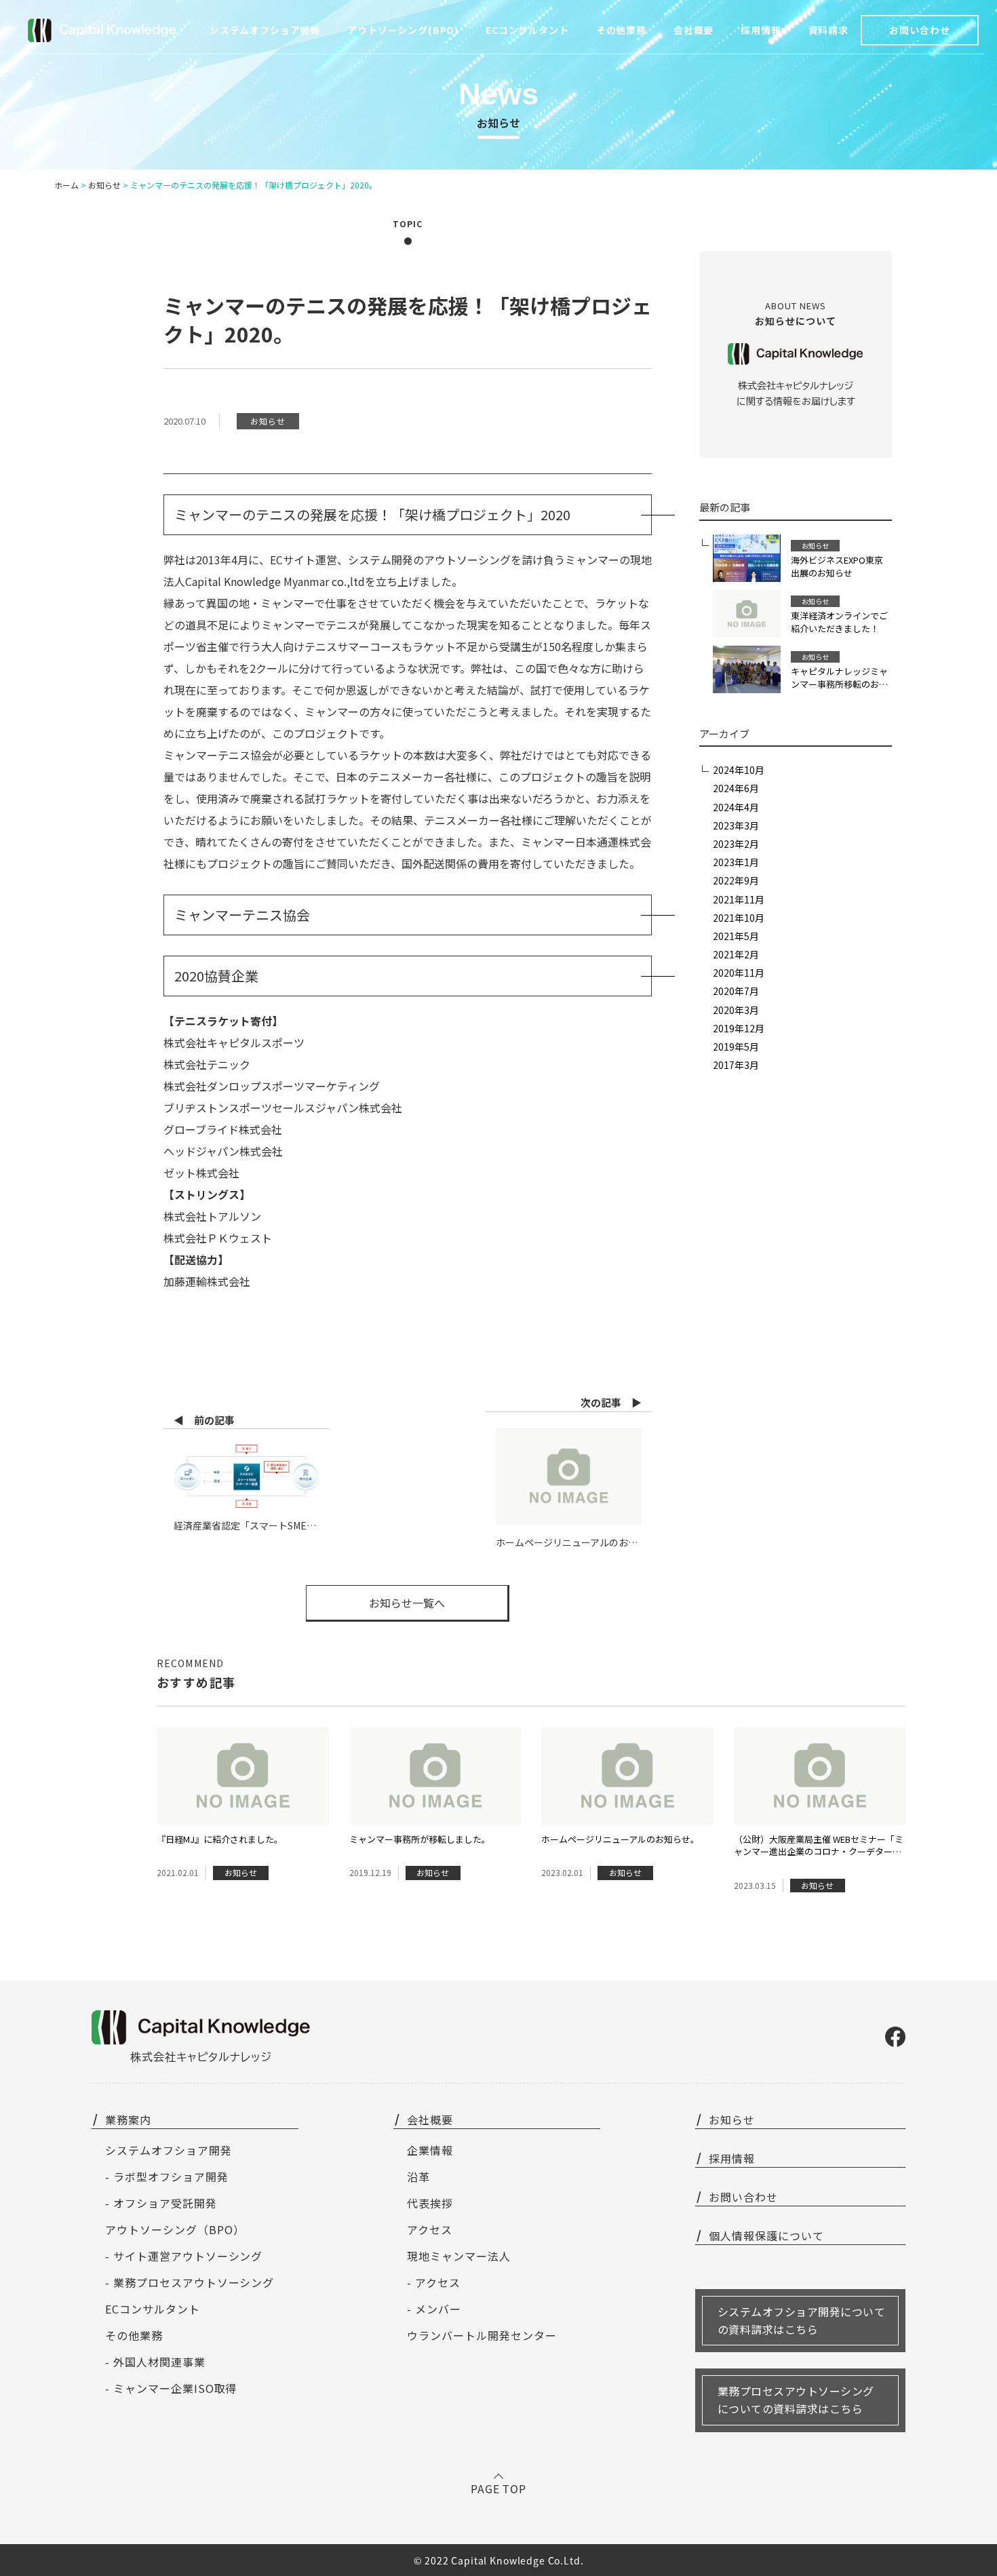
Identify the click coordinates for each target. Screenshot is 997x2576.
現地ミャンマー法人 (459, 2256)
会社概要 (693, 30)
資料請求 (828, 30)
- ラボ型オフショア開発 (167, 2177)
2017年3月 (736, 1065)
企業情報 (430, 2150)
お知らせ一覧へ (407, 1603)
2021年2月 (736, 954)
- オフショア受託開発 (161, 2203)
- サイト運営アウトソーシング (184, 2256)
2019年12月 (739, 1028)
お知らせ (732, 2120)
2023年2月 (736, 844)
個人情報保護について (766, 2236)
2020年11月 (739, 973)
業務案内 (128, 2120)
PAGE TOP (499, 2489)
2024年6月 (736, 788)
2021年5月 (736, 936)
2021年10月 (739, 918)
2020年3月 (736, 1010)
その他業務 (134, 2335)
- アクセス (434, 2282)
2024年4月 (736, 807)
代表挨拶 (430, 2203)
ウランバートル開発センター (482, 2335)
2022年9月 (736, 880)
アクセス (430, 2229)
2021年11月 (739, 899)
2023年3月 (736, 825)
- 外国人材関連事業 (155, 2362)
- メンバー (434, 2309)
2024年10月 (739, 770)
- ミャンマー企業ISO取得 (171, 2388)
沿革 (418, 2177)
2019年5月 (736, 1047)
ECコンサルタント (153, 2309)
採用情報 (761, 30)
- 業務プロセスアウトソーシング (190, 2282)
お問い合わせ (919, 30)
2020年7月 (736, 991)
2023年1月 (736, 862)
